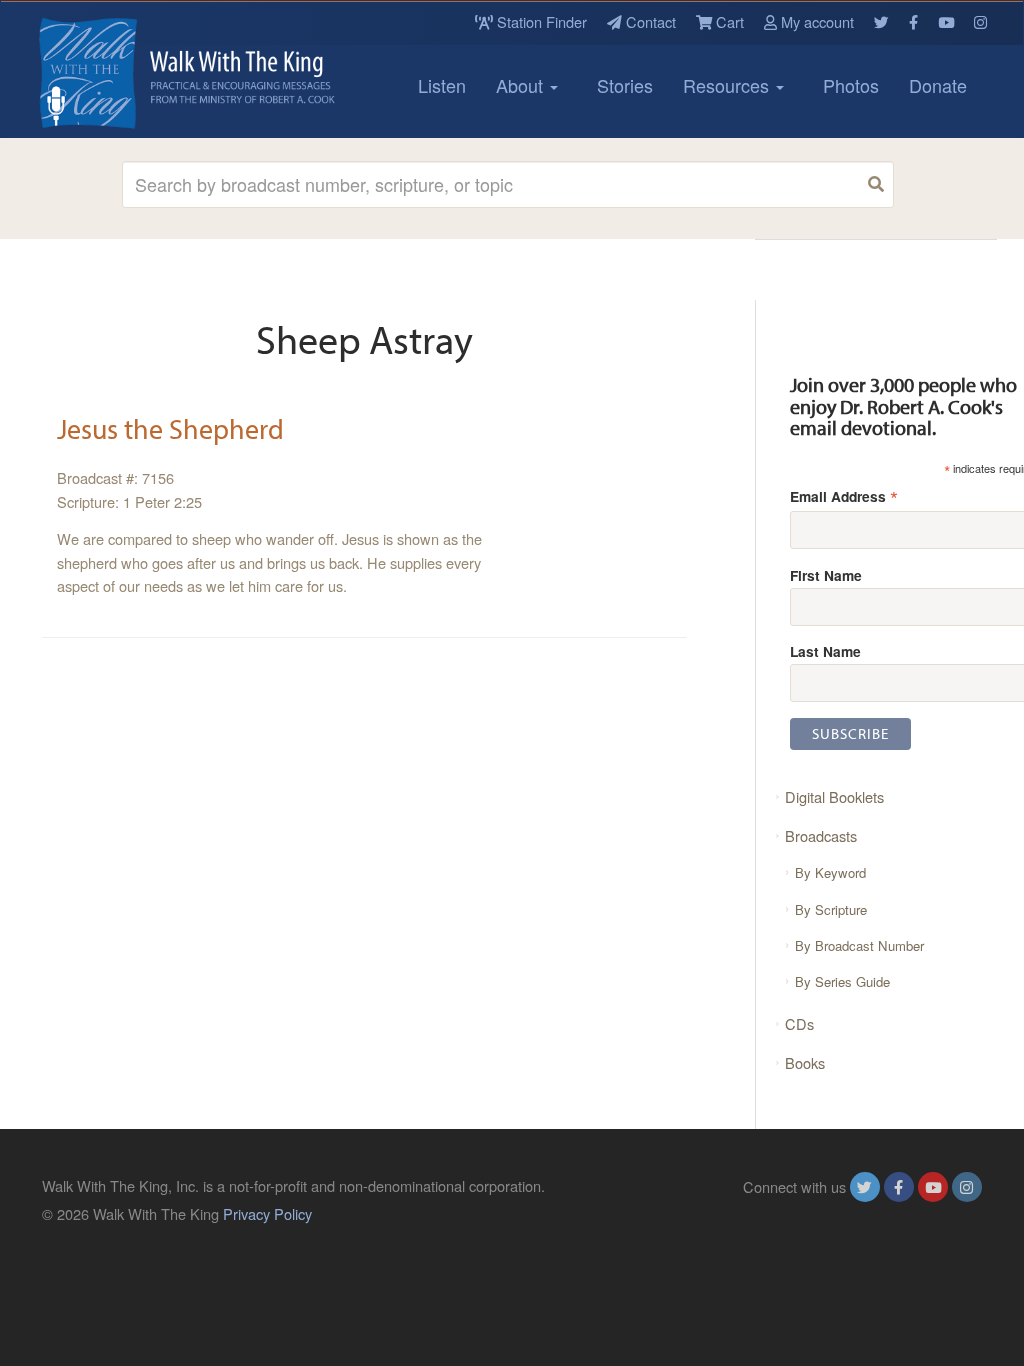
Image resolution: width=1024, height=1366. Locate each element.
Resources (728, 85)
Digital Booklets (834, 796)
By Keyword (830, 872)
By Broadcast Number (859, 945)
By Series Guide (842, 981)
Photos (851, 85)
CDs (799, 1023)
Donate (938, 85)
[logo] (132, 73)
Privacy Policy (267, 1213)
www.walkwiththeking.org (901, 1213)
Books (805, 1062)
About (522, 85)
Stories (625, 85)
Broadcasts (821, 835)
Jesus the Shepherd (170, 428)
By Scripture (831, 909)
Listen (442, 85)
